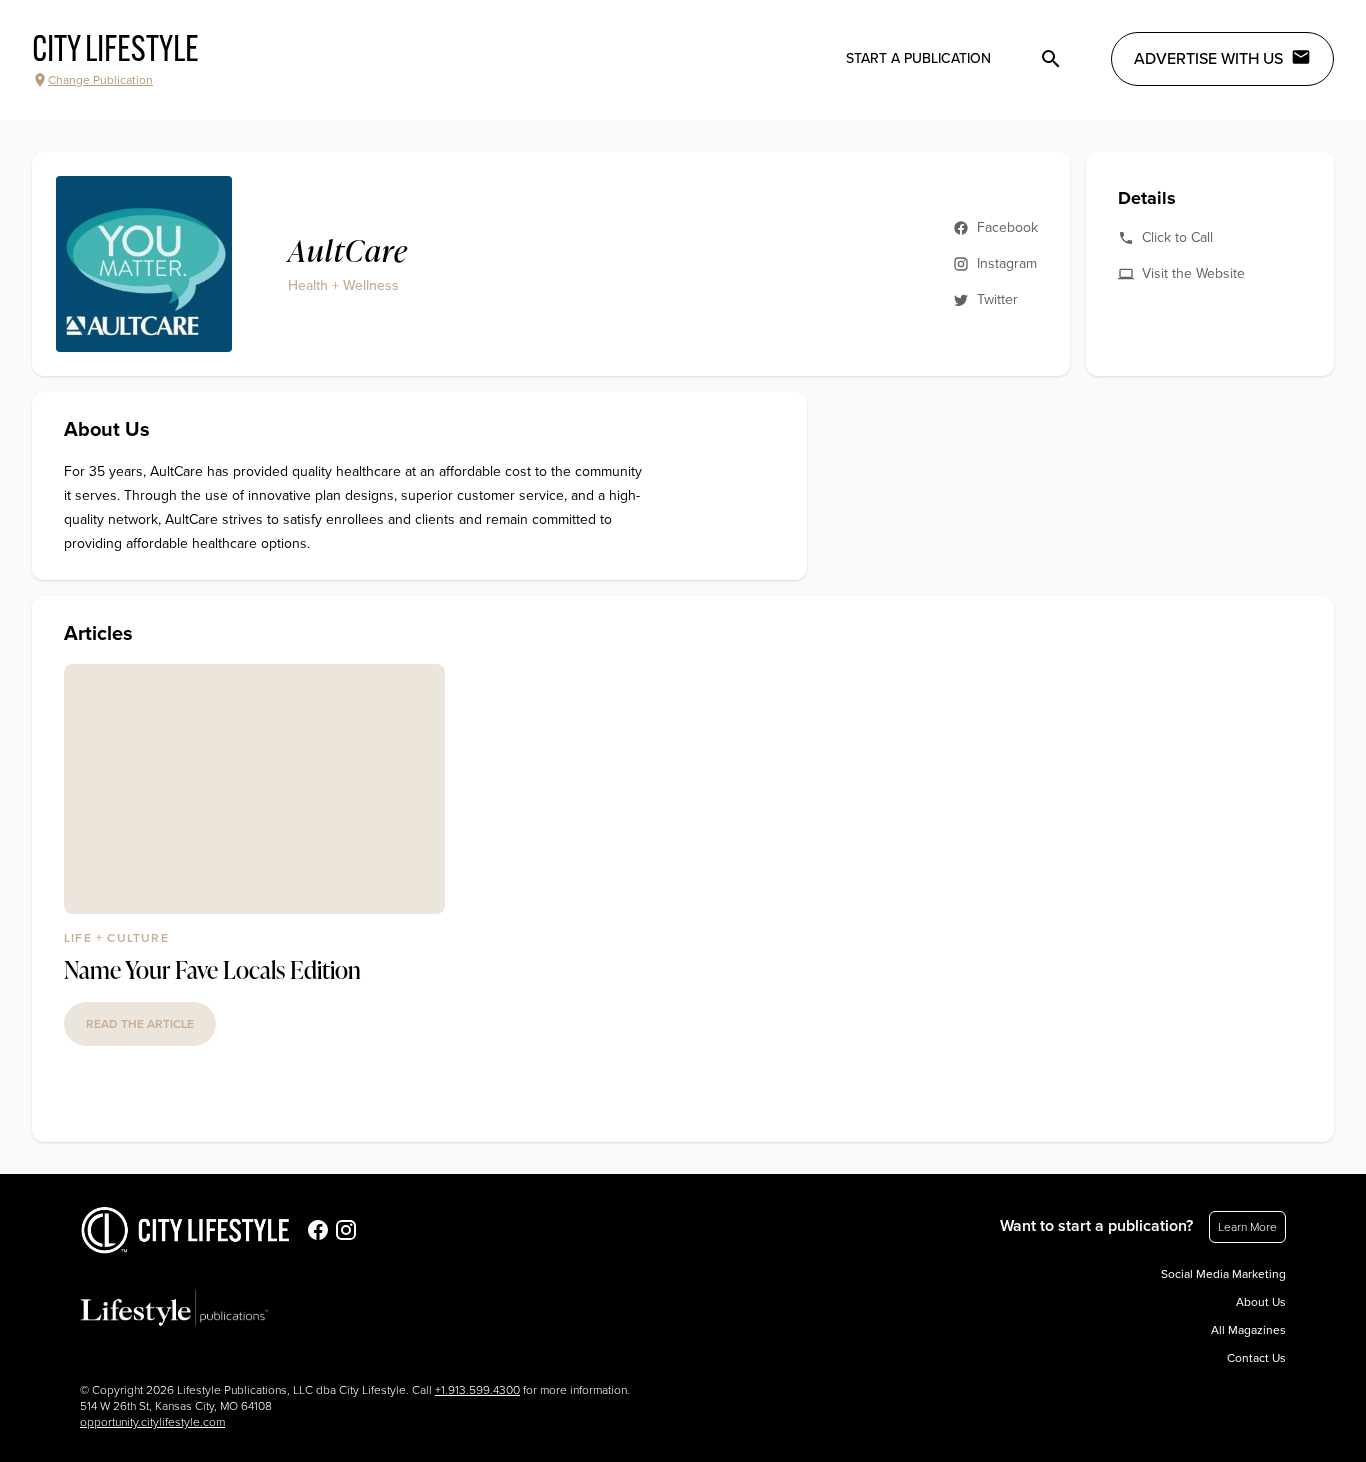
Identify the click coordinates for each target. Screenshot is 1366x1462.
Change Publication (100, 80)
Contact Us (1256, 1358)
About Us (1261, 1302)
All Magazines (1248, 1330)
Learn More (1247, 1227)
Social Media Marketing (1223, 1274)
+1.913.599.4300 (477, 1390)
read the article (140, 1024)
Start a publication (918, 58)
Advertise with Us (1208, 59)
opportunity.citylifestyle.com (152, 1422)
